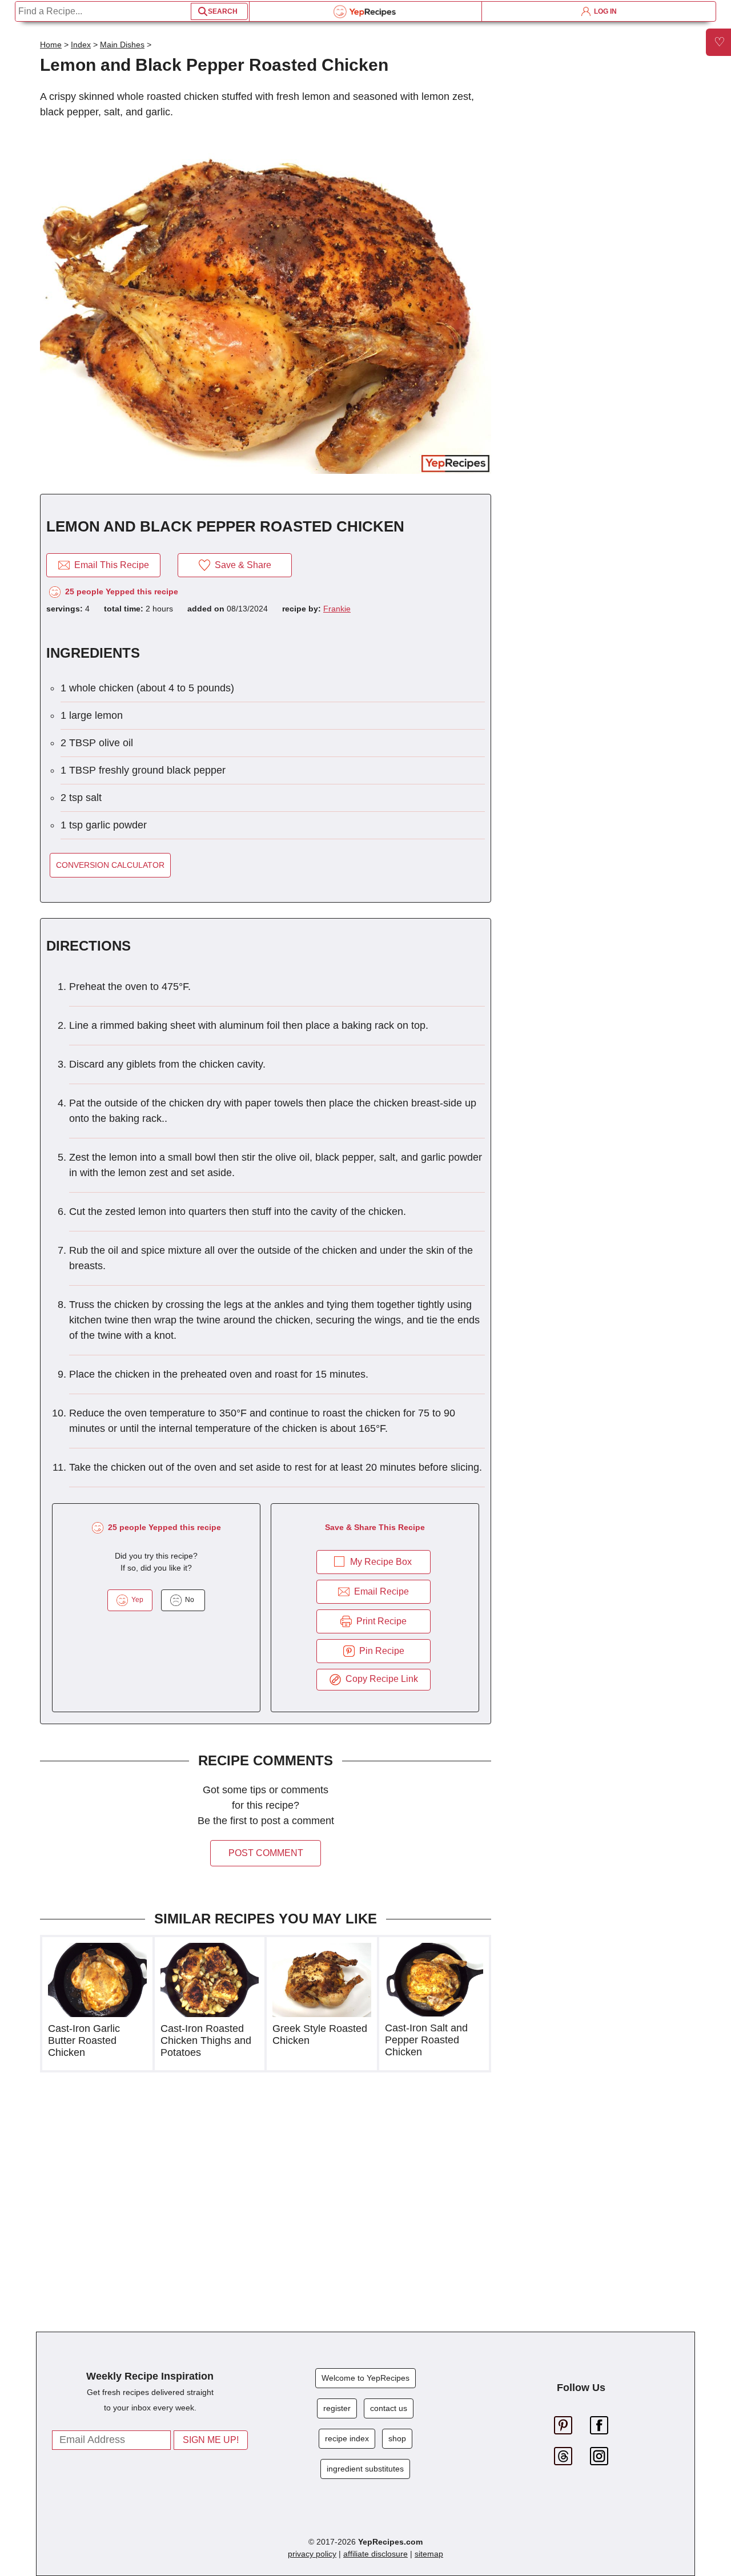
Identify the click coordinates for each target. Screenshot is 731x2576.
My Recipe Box (381, 1562)
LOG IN (604, 11)
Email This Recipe (109, 565)
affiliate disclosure (375, 2554)
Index (81, 45)
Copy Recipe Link (379, 1679)
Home (51, 45)
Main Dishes (122, 45)
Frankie (337, 609)
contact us (389, 2408)
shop (397, 2438)
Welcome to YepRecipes (365, 2378)
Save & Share (241, 565)
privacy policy (312, 2554)
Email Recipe (379, 1591)
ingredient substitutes (365, 2469)
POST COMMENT (266, 1853)
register (337, 2408)
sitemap (429, 2554)
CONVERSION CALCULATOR (110, 865)
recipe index (347, 2438)
